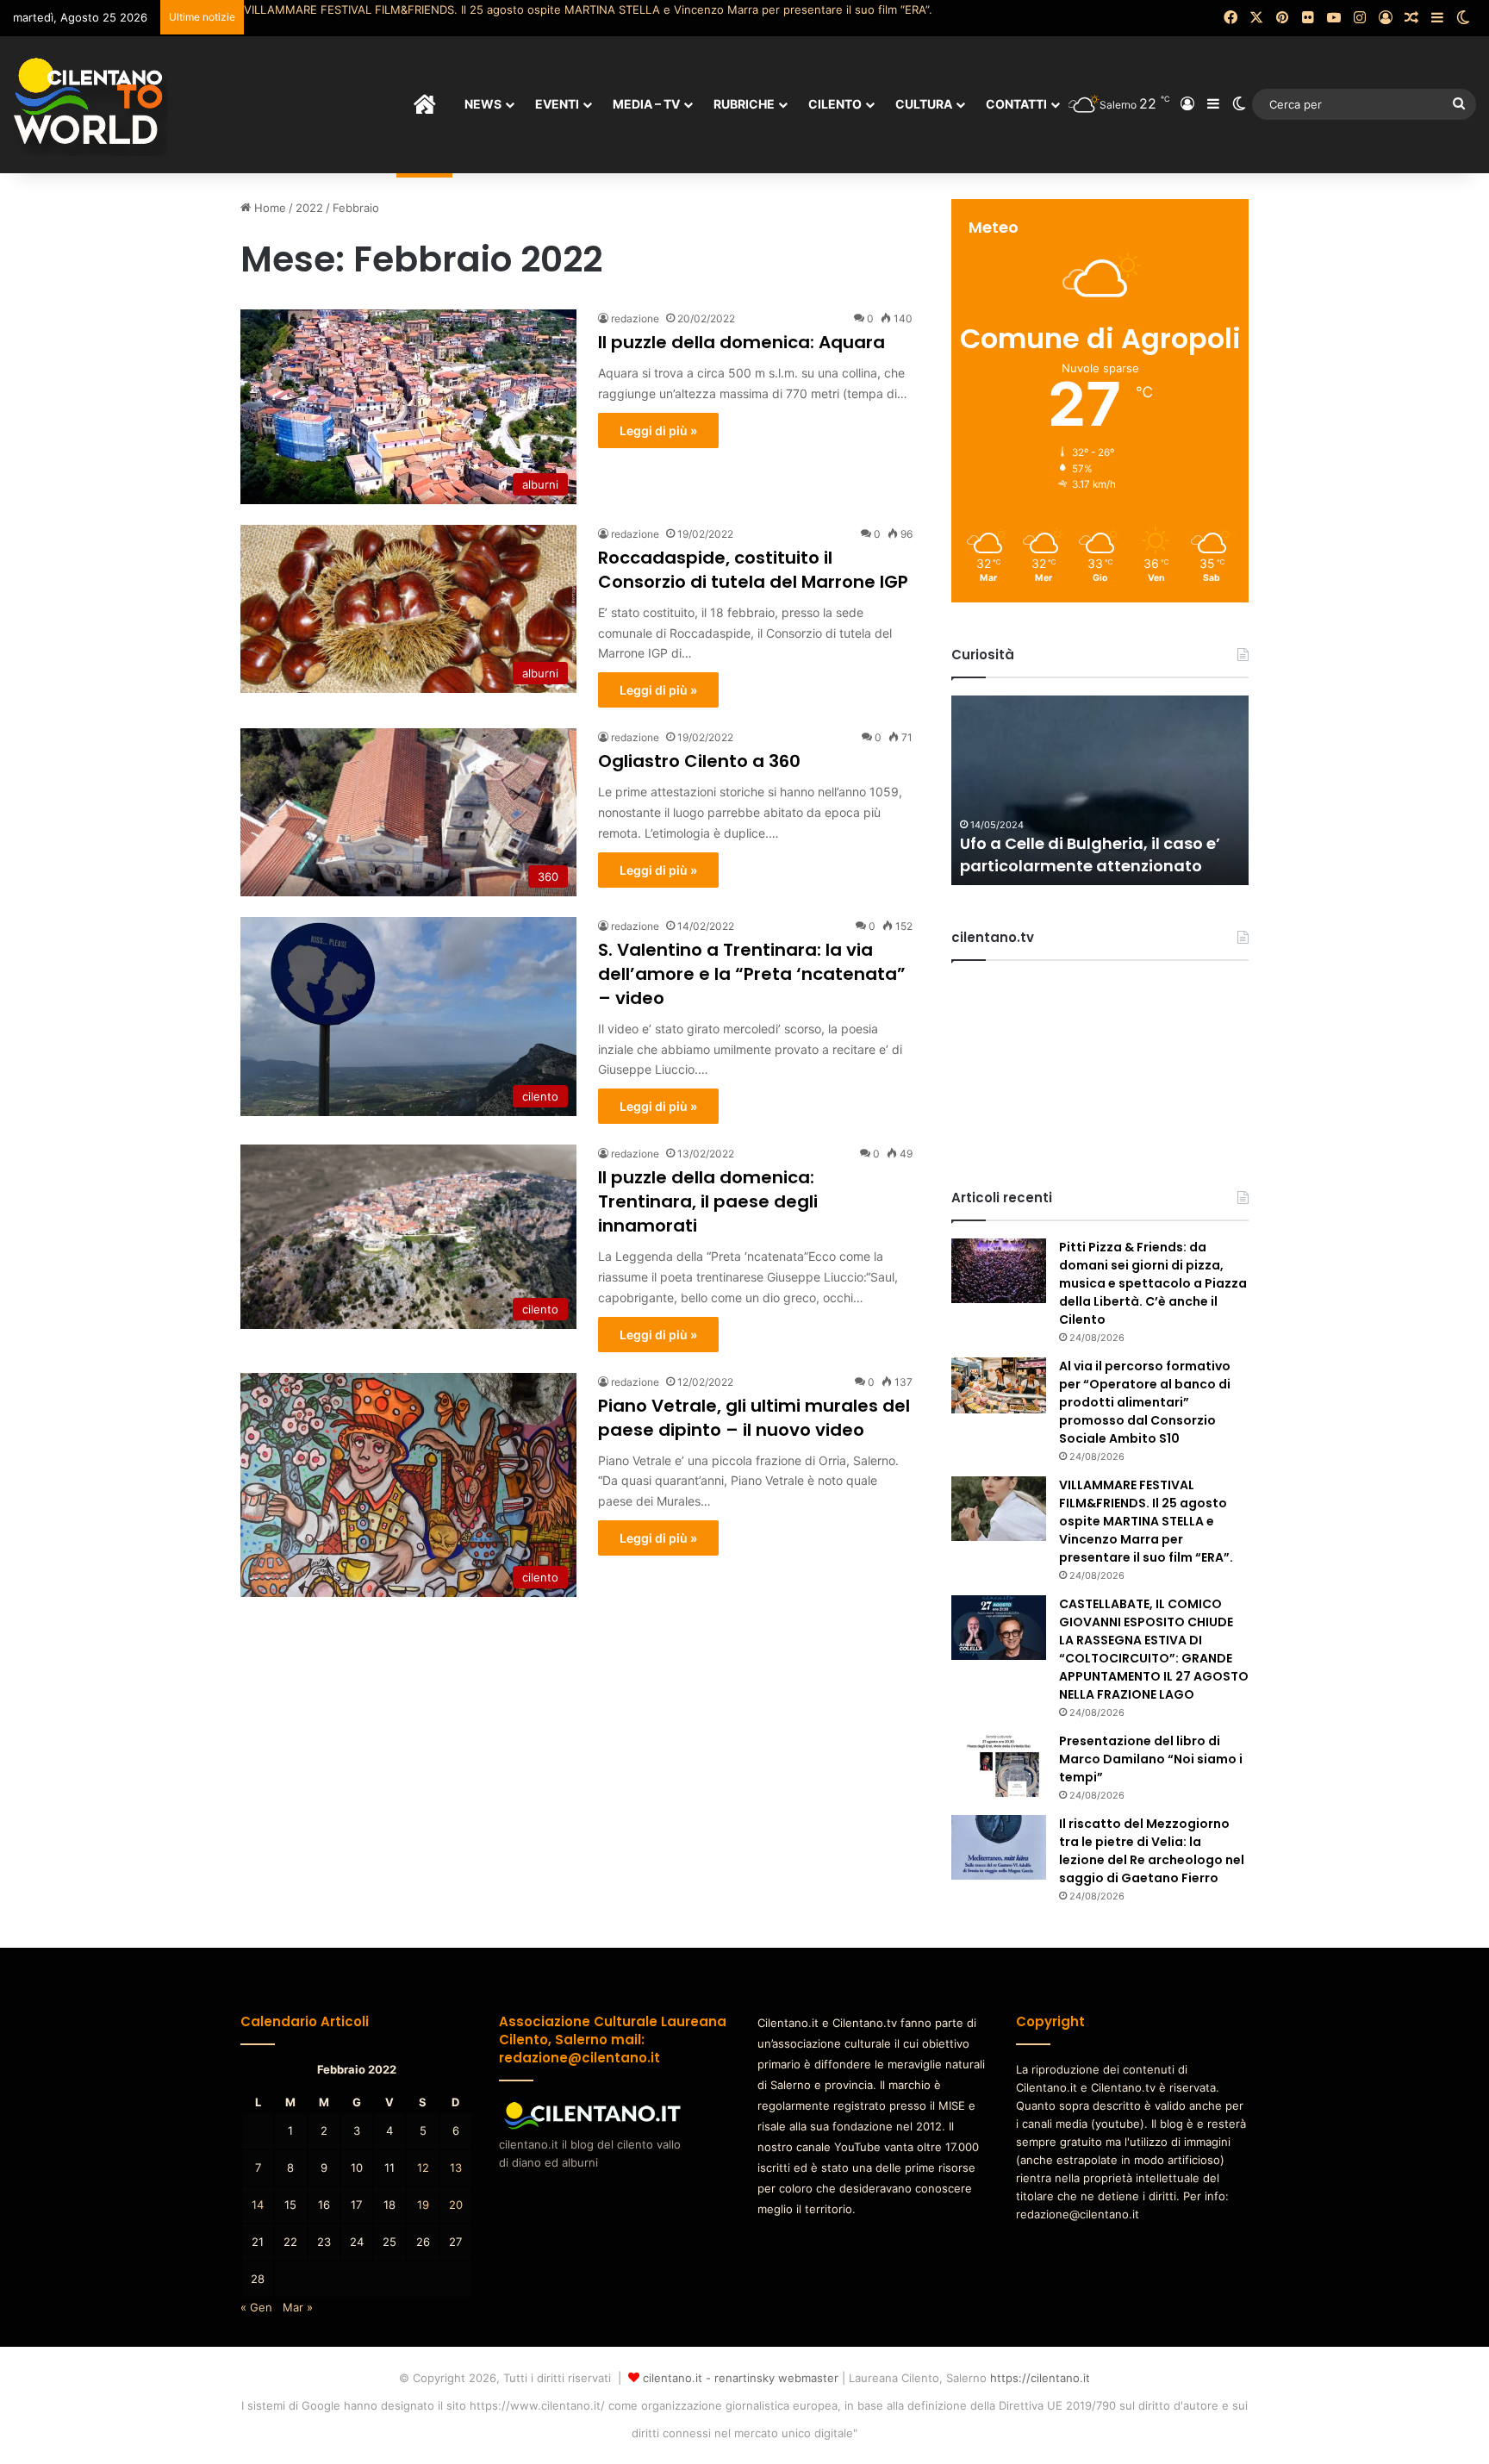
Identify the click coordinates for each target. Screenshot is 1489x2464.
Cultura (924, 104)
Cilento (835, 104)
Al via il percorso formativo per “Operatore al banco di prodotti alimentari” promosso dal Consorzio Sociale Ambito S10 (1145, 1402)
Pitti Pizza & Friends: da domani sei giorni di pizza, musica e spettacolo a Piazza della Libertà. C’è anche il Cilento (1153, 1283)
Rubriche (744, 104)
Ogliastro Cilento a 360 (699, 761)
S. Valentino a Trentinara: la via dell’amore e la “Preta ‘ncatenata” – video (752, 974)
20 (456, 2205)
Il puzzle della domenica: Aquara (741, 342)
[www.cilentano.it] (90, 104)
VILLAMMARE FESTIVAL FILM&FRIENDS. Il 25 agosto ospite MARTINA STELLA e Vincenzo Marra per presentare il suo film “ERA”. (588, 9)
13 (456, 2168)
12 (423, 2168)
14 (258, 2205)
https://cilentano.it (1040, 2378)
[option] (1100, 790)
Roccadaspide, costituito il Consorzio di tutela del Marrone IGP (753, 570)
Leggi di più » (658, 430)
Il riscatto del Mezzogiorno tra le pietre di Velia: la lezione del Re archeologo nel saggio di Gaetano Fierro (1152, 1851)
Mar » (298, 2307)
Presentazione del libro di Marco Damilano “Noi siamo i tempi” (1151, 1759)
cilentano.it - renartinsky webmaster (741, 2378)
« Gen (256, 2307)
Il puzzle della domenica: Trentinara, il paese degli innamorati (708, 1201)
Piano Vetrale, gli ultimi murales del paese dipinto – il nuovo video (754, 1418)
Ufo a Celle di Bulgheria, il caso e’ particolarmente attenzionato (1090, 854)
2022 (309, 208)
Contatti (1016, 104)
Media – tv (646, 104)
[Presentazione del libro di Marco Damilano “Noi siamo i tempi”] (999, 1765)
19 (423, 2205)
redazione (635, 318)
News (483, 104)
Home (268, 208)
